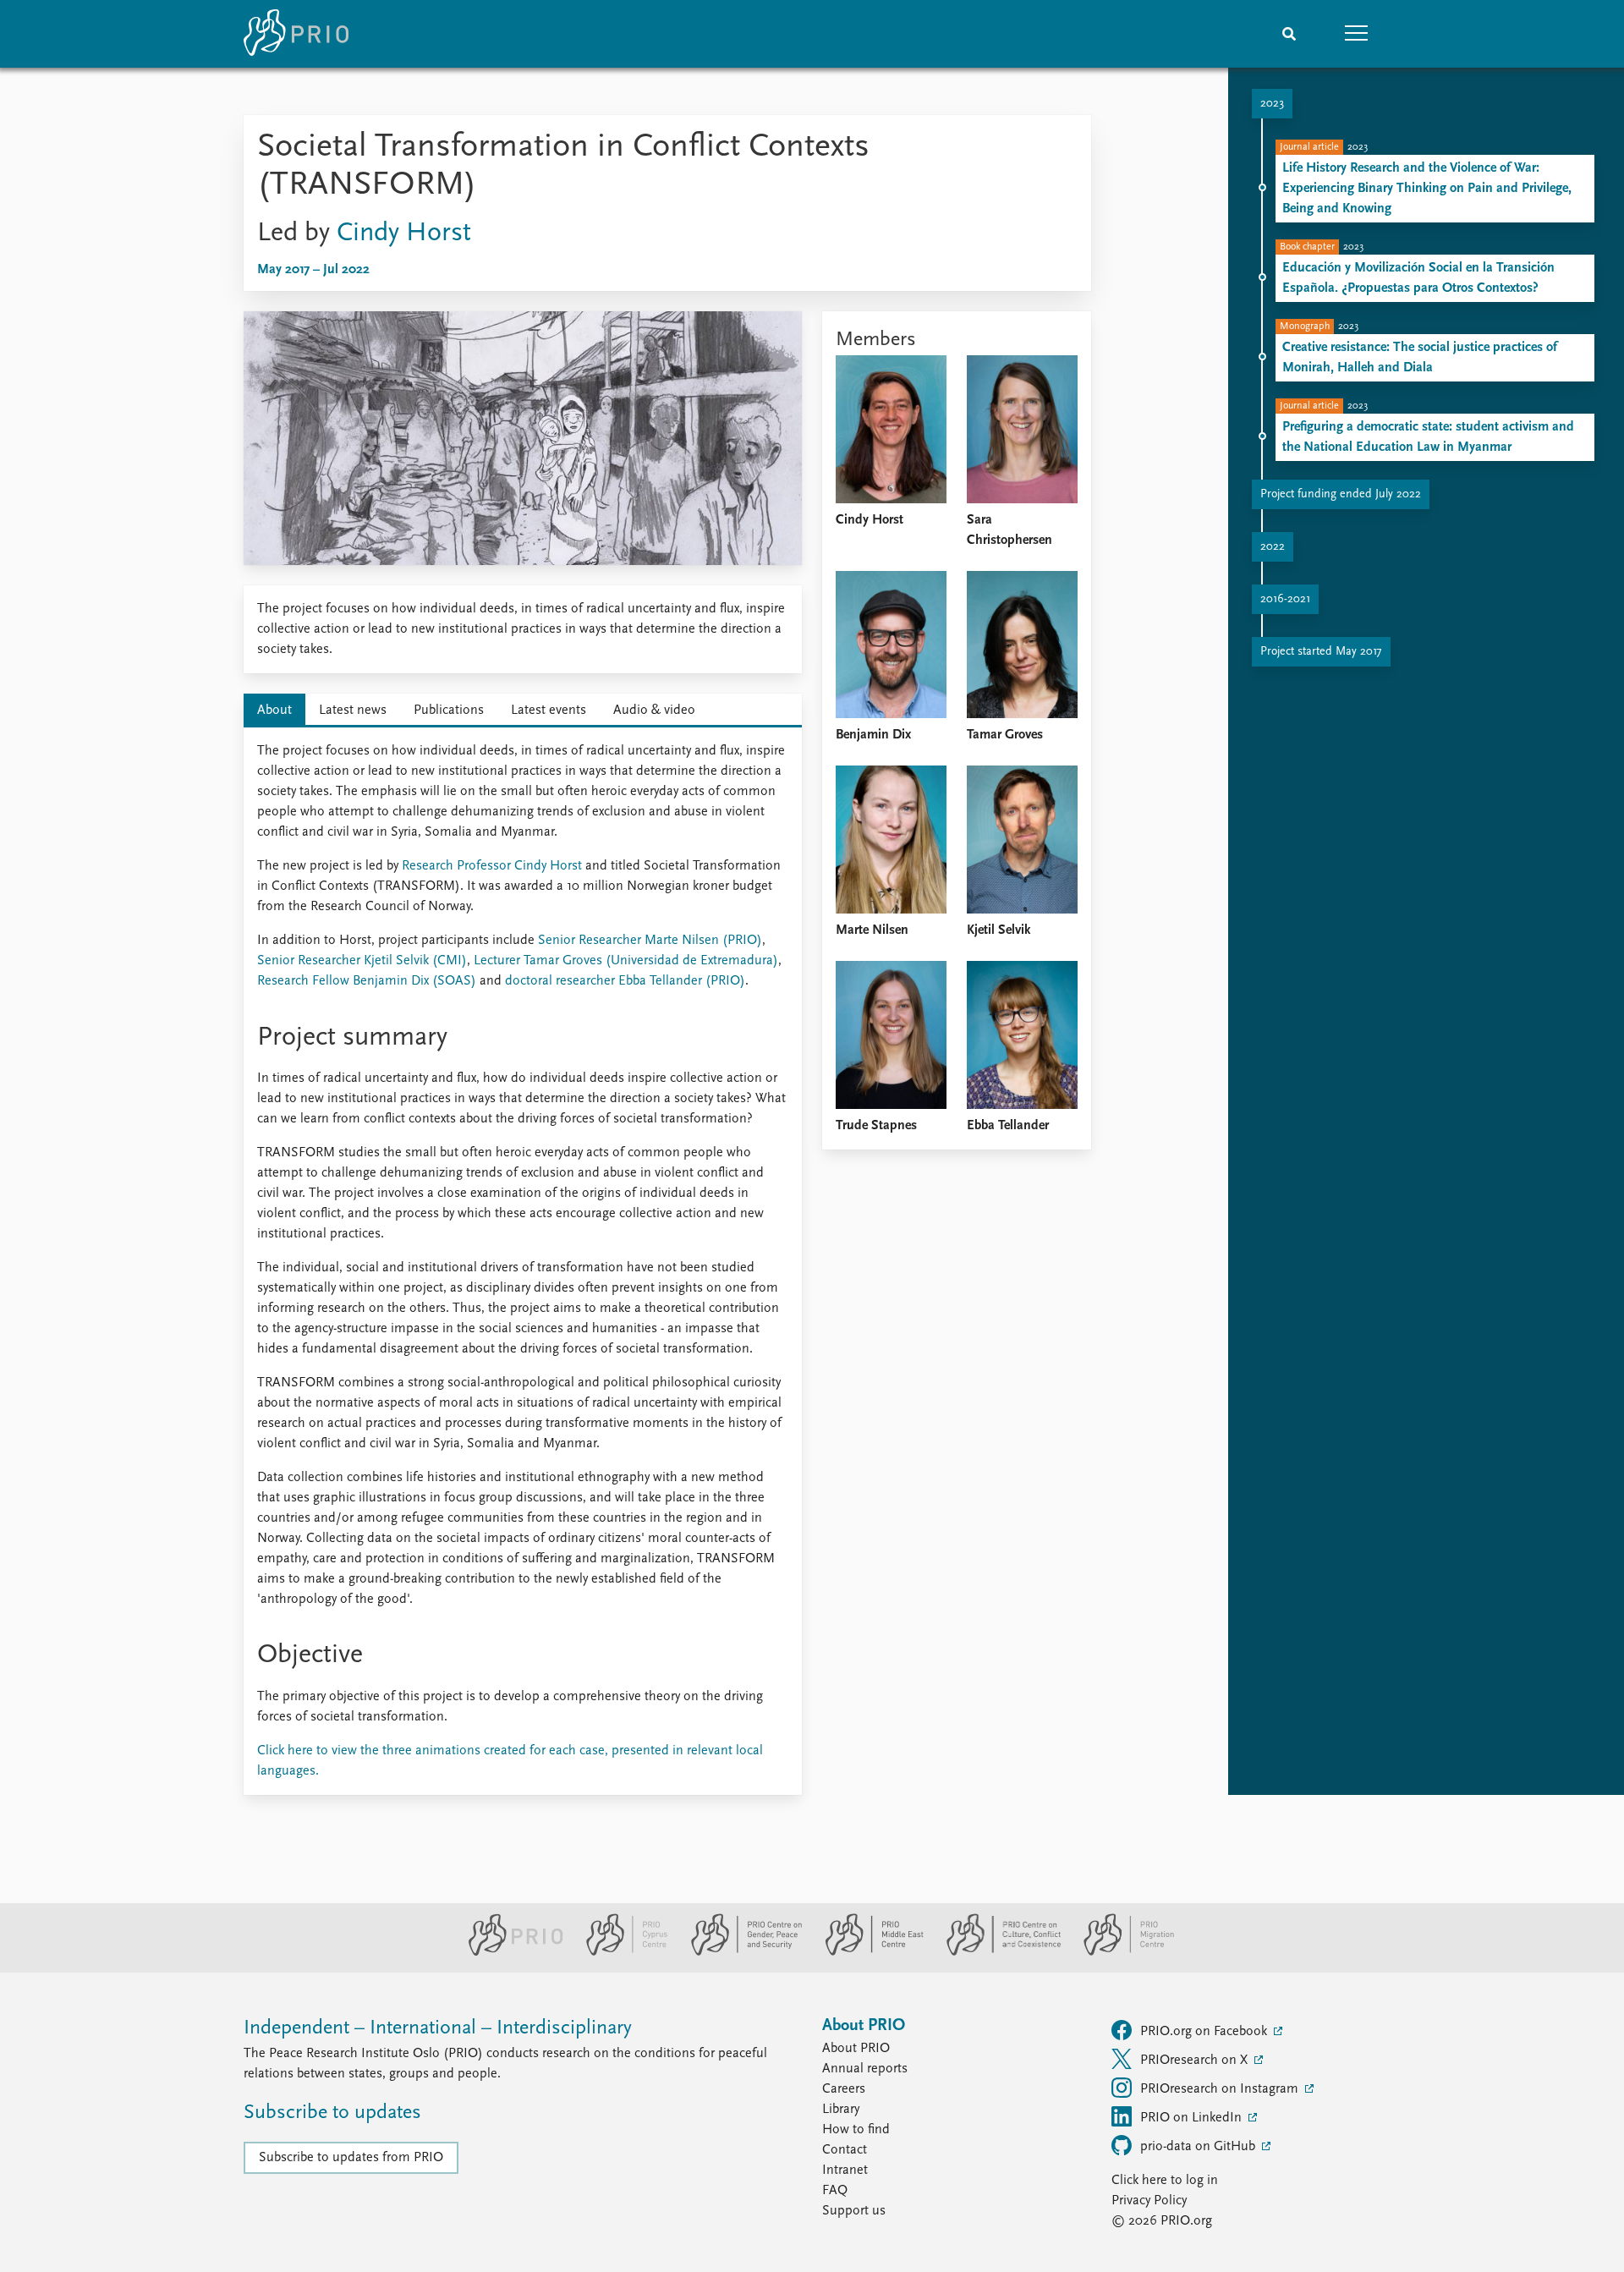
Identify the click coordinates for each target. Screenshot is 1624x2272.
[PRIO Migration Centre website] (1120, 1952)
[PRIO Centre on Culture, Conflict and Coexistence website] (997, 1952)
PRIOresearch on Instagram (1221, 2089)
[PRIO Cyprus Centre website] (620, 1952)
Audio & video (654, 711)
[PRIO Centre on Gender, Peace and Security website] (740, 1952)
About (274, 711)
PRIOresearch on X (1196, 2061)
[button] (1357, 34)
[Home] (296, 34)
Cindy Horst (404, 233)
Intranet (845, 2170)
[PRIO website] (509, 1952)
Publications (449, 711)
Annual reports (865, 2069)
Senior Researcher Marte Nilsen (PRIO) (650, 941)
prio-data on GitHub (1199, 2147)
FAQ (835, 2191)
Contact (845, 2150)
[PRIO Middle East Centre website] (867, 1952)
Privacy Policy (1149, 2201)
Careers (844, 2089)
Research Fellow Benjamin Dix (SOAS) (367, 981)
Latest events (549, 711)
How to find (856, 2130)
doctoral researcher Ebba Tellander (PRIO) (625, 981)
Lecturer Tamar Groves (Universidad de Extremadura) (626, 961)
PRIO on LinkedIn (1193, 2118)
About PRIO (856, 2049)
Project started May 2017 (1321, 652)
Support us (854, 2211)
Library (841, 2110)
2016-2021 (1285, 599)
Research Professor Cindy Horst (492, 866)
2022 (1273, 547)
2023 (1272, 104)
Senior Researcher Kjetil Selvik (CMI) (362, 961)
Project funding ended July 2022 (1341, 494)
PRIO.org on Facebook (1205, 2032)
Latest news (353, 711)
